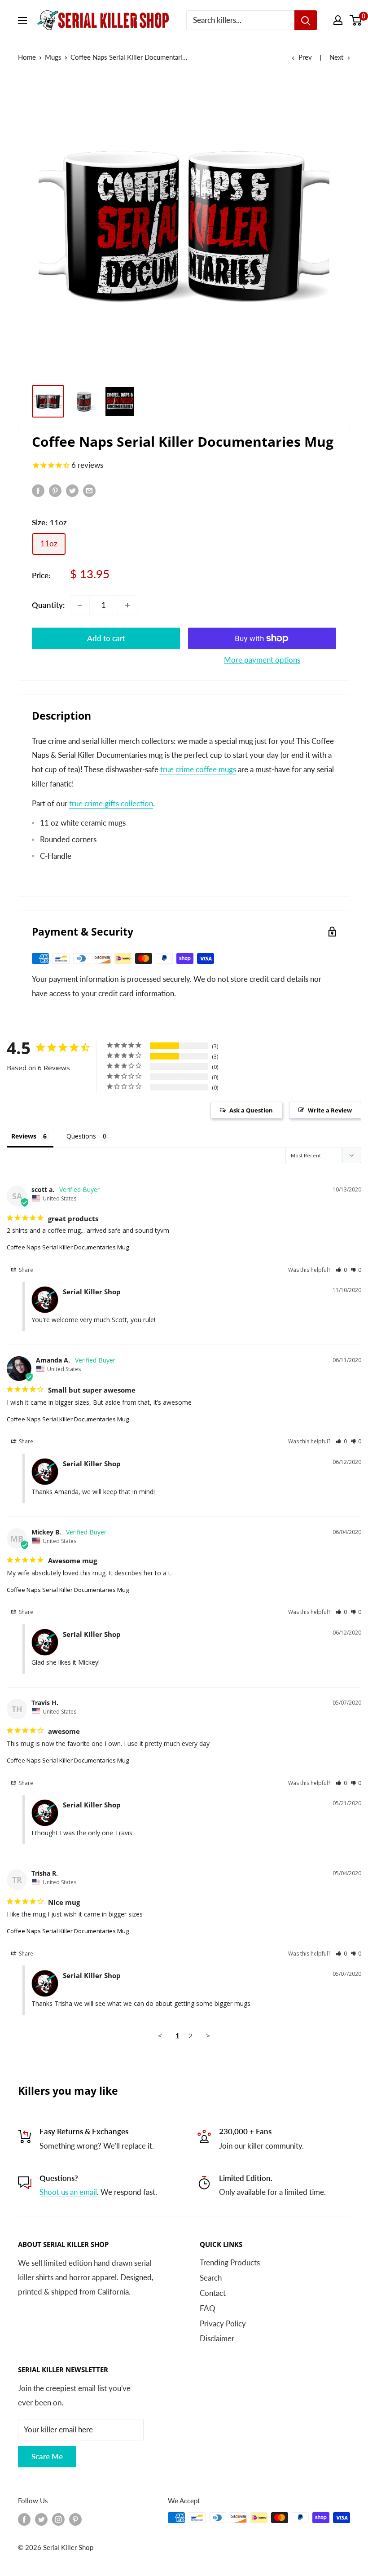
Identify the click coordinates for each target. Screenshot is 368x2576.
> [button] (208, 2035)
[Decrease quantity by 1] (80, 605)
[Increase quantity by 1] (127, 605)
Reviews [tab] (24, 1136)
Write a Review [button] (330, 1110)
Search (211, 2278)
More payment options (262, 660)
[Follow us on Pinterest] (75, 2519)
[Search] (306, 20)
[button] (341, 1270)
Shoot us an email (68, 2192)
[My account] (338, 20)
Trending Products (230, 2262)
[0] (356, 20)
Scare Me (47, 2456)
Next (336, 57)
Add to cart (106, 638)
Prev (305, 57)
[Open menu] (22, 21)
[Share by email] (89, 490)
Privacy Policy (223, 2323)
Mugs (53, 57)
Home (27, 57)
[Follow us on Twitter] (41, 2519)
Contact (213, 2293)
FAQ (208, 2308)
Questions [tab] (81, 1136)
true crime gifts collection (111, 803)
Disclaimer (217, 2338)
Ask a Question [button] (251, 1110)
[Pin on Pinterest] (55, 490)
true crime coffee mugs (198, 769)
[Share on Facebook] (38, 490)
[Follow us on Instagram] (58, 2519)
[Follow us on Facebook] (24, 2519)
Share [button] (25, 1270)
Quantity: (48, 605)
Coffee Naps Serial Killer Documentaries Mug (68, 1247)
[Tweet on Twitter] (72, 490)
